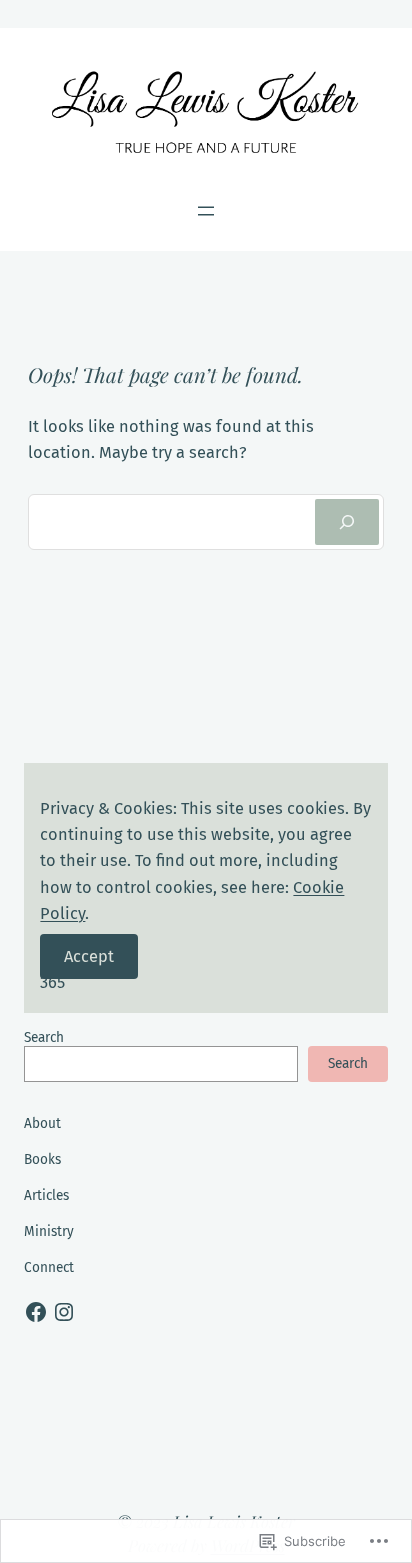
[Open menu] (206, 211)
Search (44, 1037)
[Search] (347, 522)
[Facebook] (36, 1312)
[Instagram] (64, 1312)
